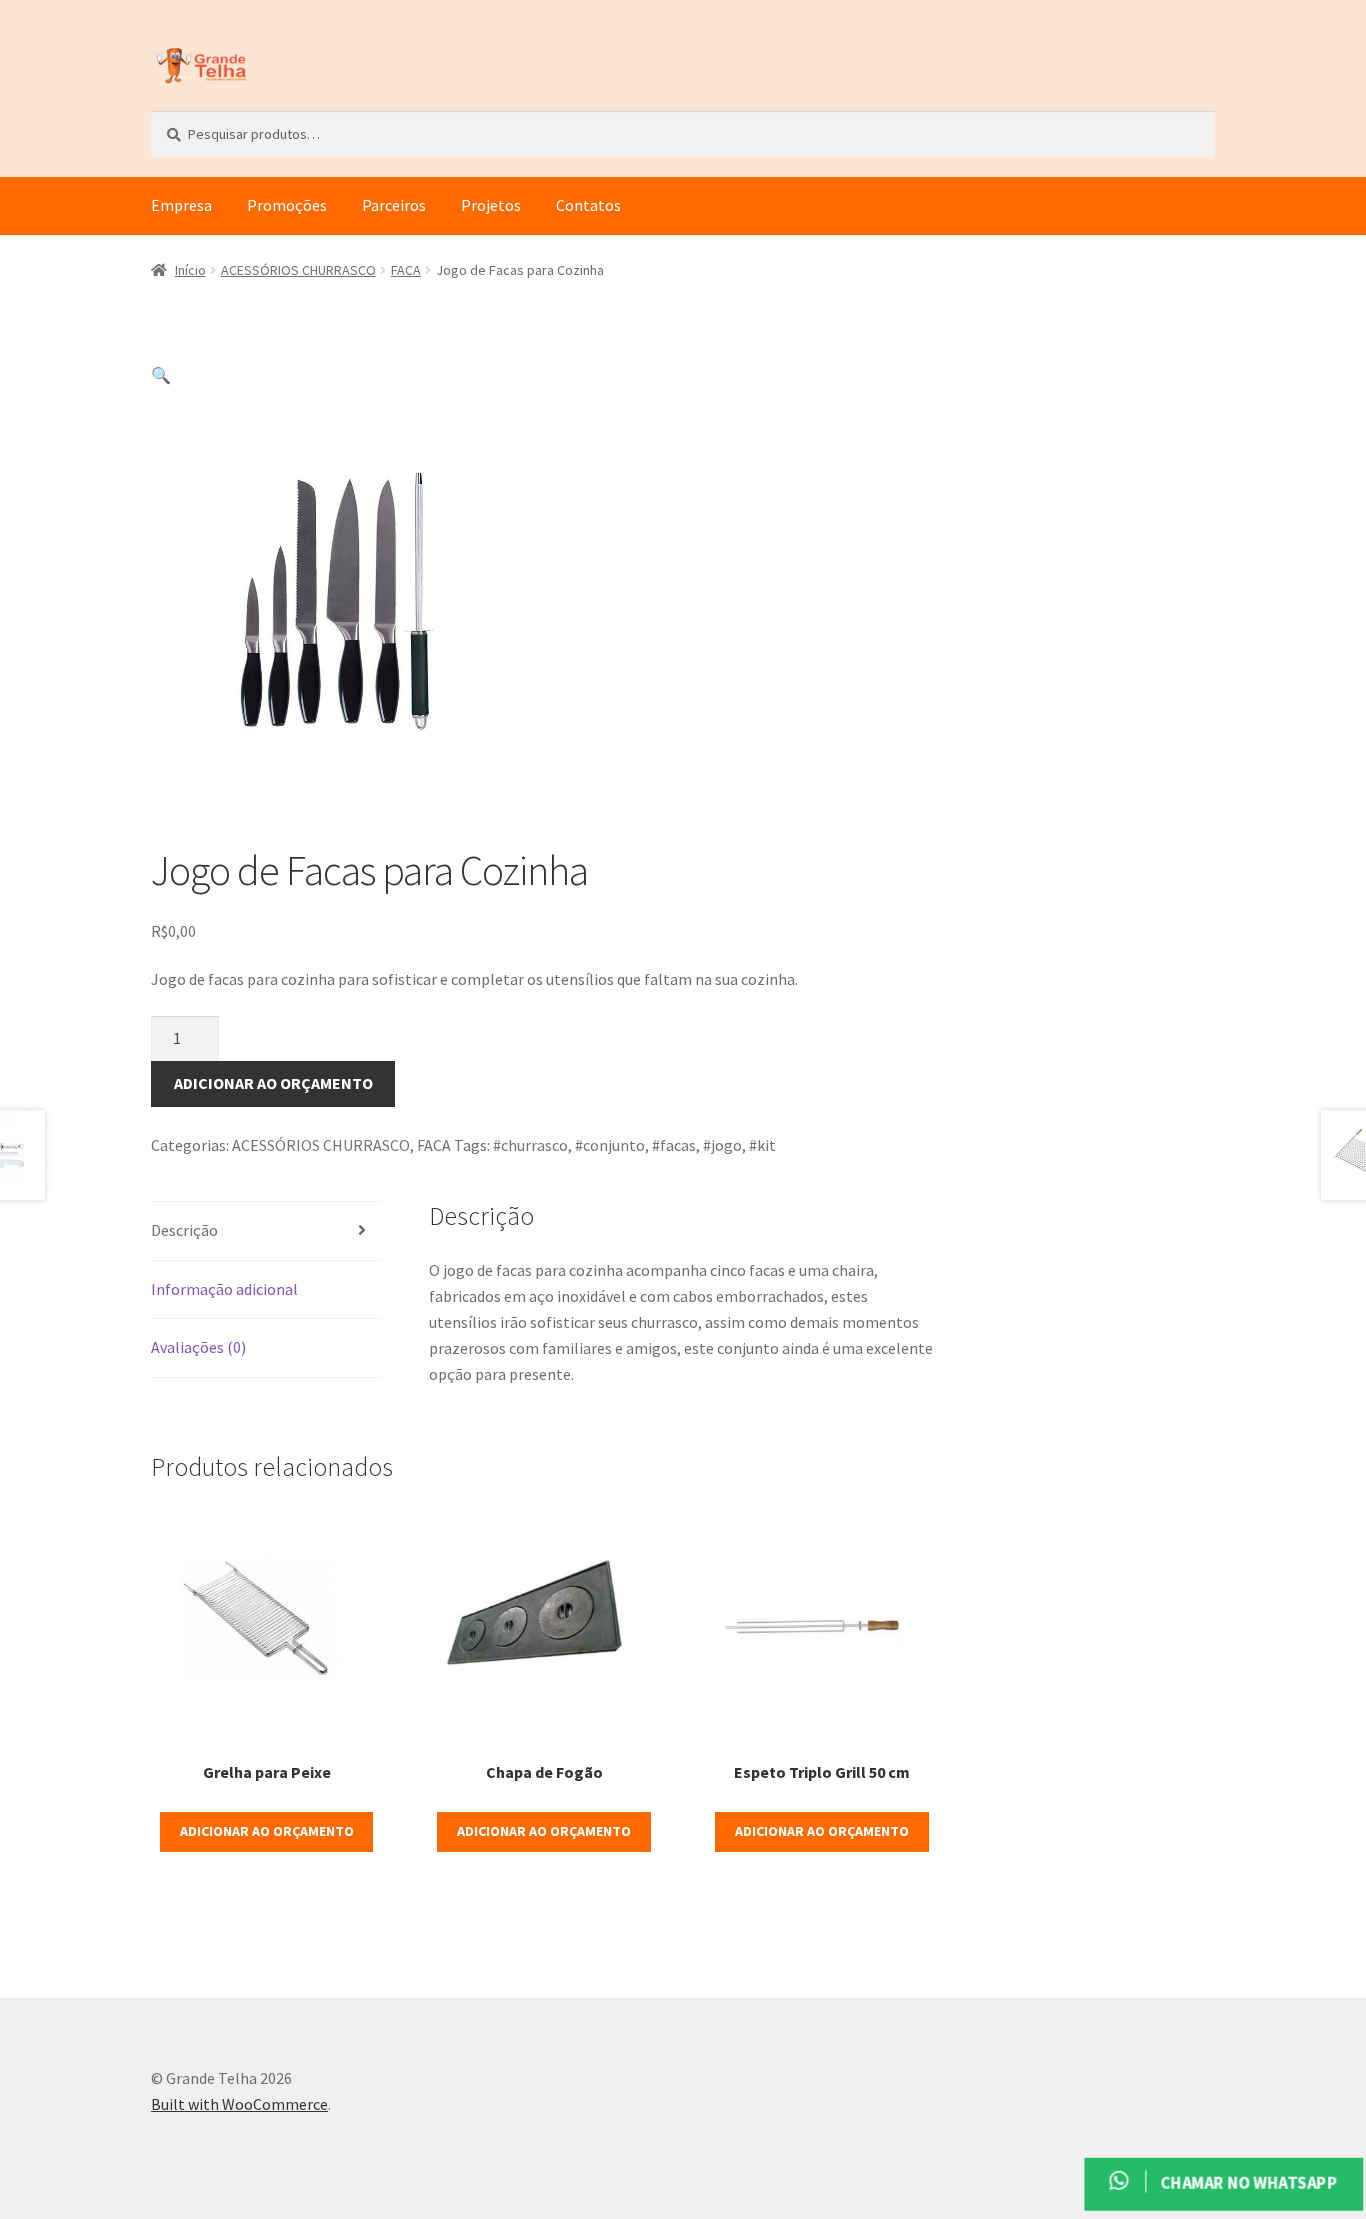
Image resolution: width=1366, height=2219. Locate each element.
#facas (674, 1145)
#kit (762, 1145)
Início (190, 270)
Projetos (491, 205)
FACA (406, 270)
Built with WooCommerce (239, 2104)
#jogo (722, 1145)
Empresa (181, 205)
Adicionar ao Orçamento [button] (267, 1831)
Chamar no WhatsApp (1246, 2183)
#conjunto (610, 1145)
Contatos (588, 205)
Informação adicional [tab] (224, 1289)
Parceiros (394, 205)
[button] (161, 375)
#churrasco (530, 1145)
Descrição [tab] (184, 1230)
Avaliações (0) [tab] (198, 1347)
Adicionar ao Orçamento (273, 1083)
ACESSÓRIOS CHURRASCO (298, 270)
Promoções (287, 205)
